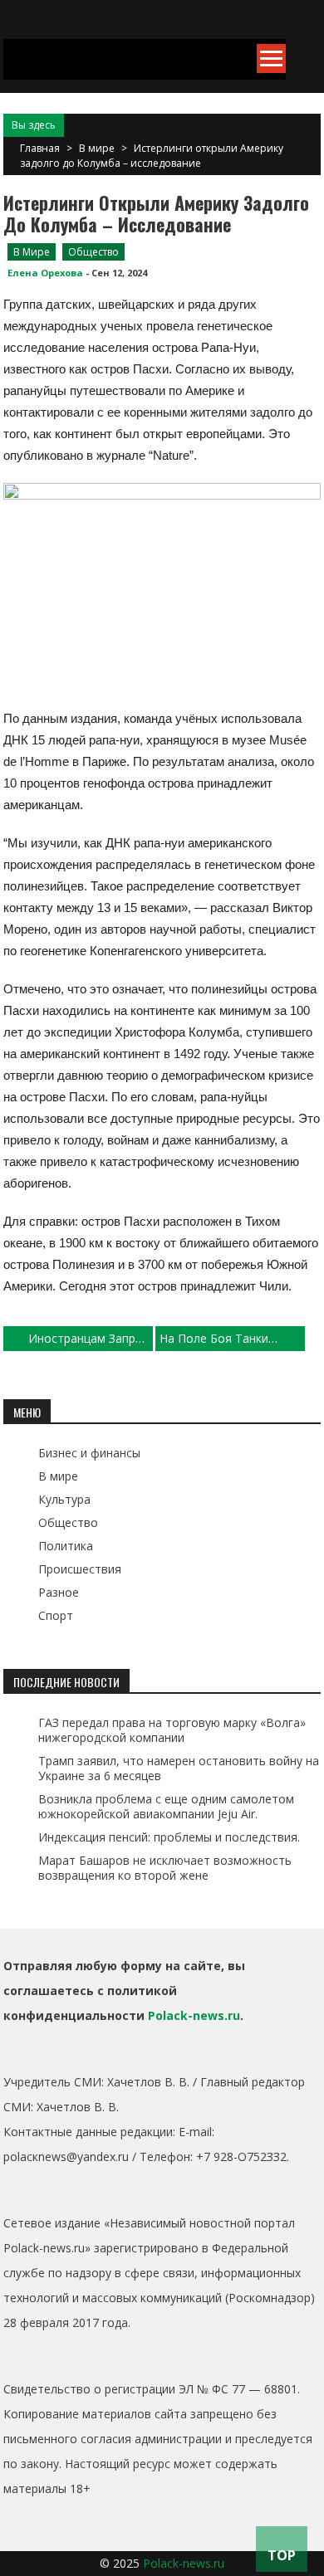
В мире (97, 148)
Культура (64, 1499)
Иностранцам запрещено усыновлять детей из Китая (91, 1338)
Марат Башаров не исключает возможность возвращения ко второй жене (165, 1868)
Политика (66, 1546)
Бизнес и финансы (89, 1453)
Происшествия (80, 1569)
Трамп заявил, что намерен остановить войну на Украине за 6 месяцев (179, 1768)
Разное (59, 1592)
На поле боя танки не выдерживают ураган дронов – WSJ (232, 1338)
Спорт (56, 1615)
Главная (40, 148)
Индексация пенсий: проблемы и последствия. (169, 1837)
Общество (93, 252)
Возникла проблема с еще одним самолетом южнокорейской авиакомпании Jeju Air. (166, 1806)
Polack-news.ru (194, 2015)
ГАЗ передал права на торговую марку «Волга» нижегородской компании (172, 1730)
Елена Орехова (45, 273)
